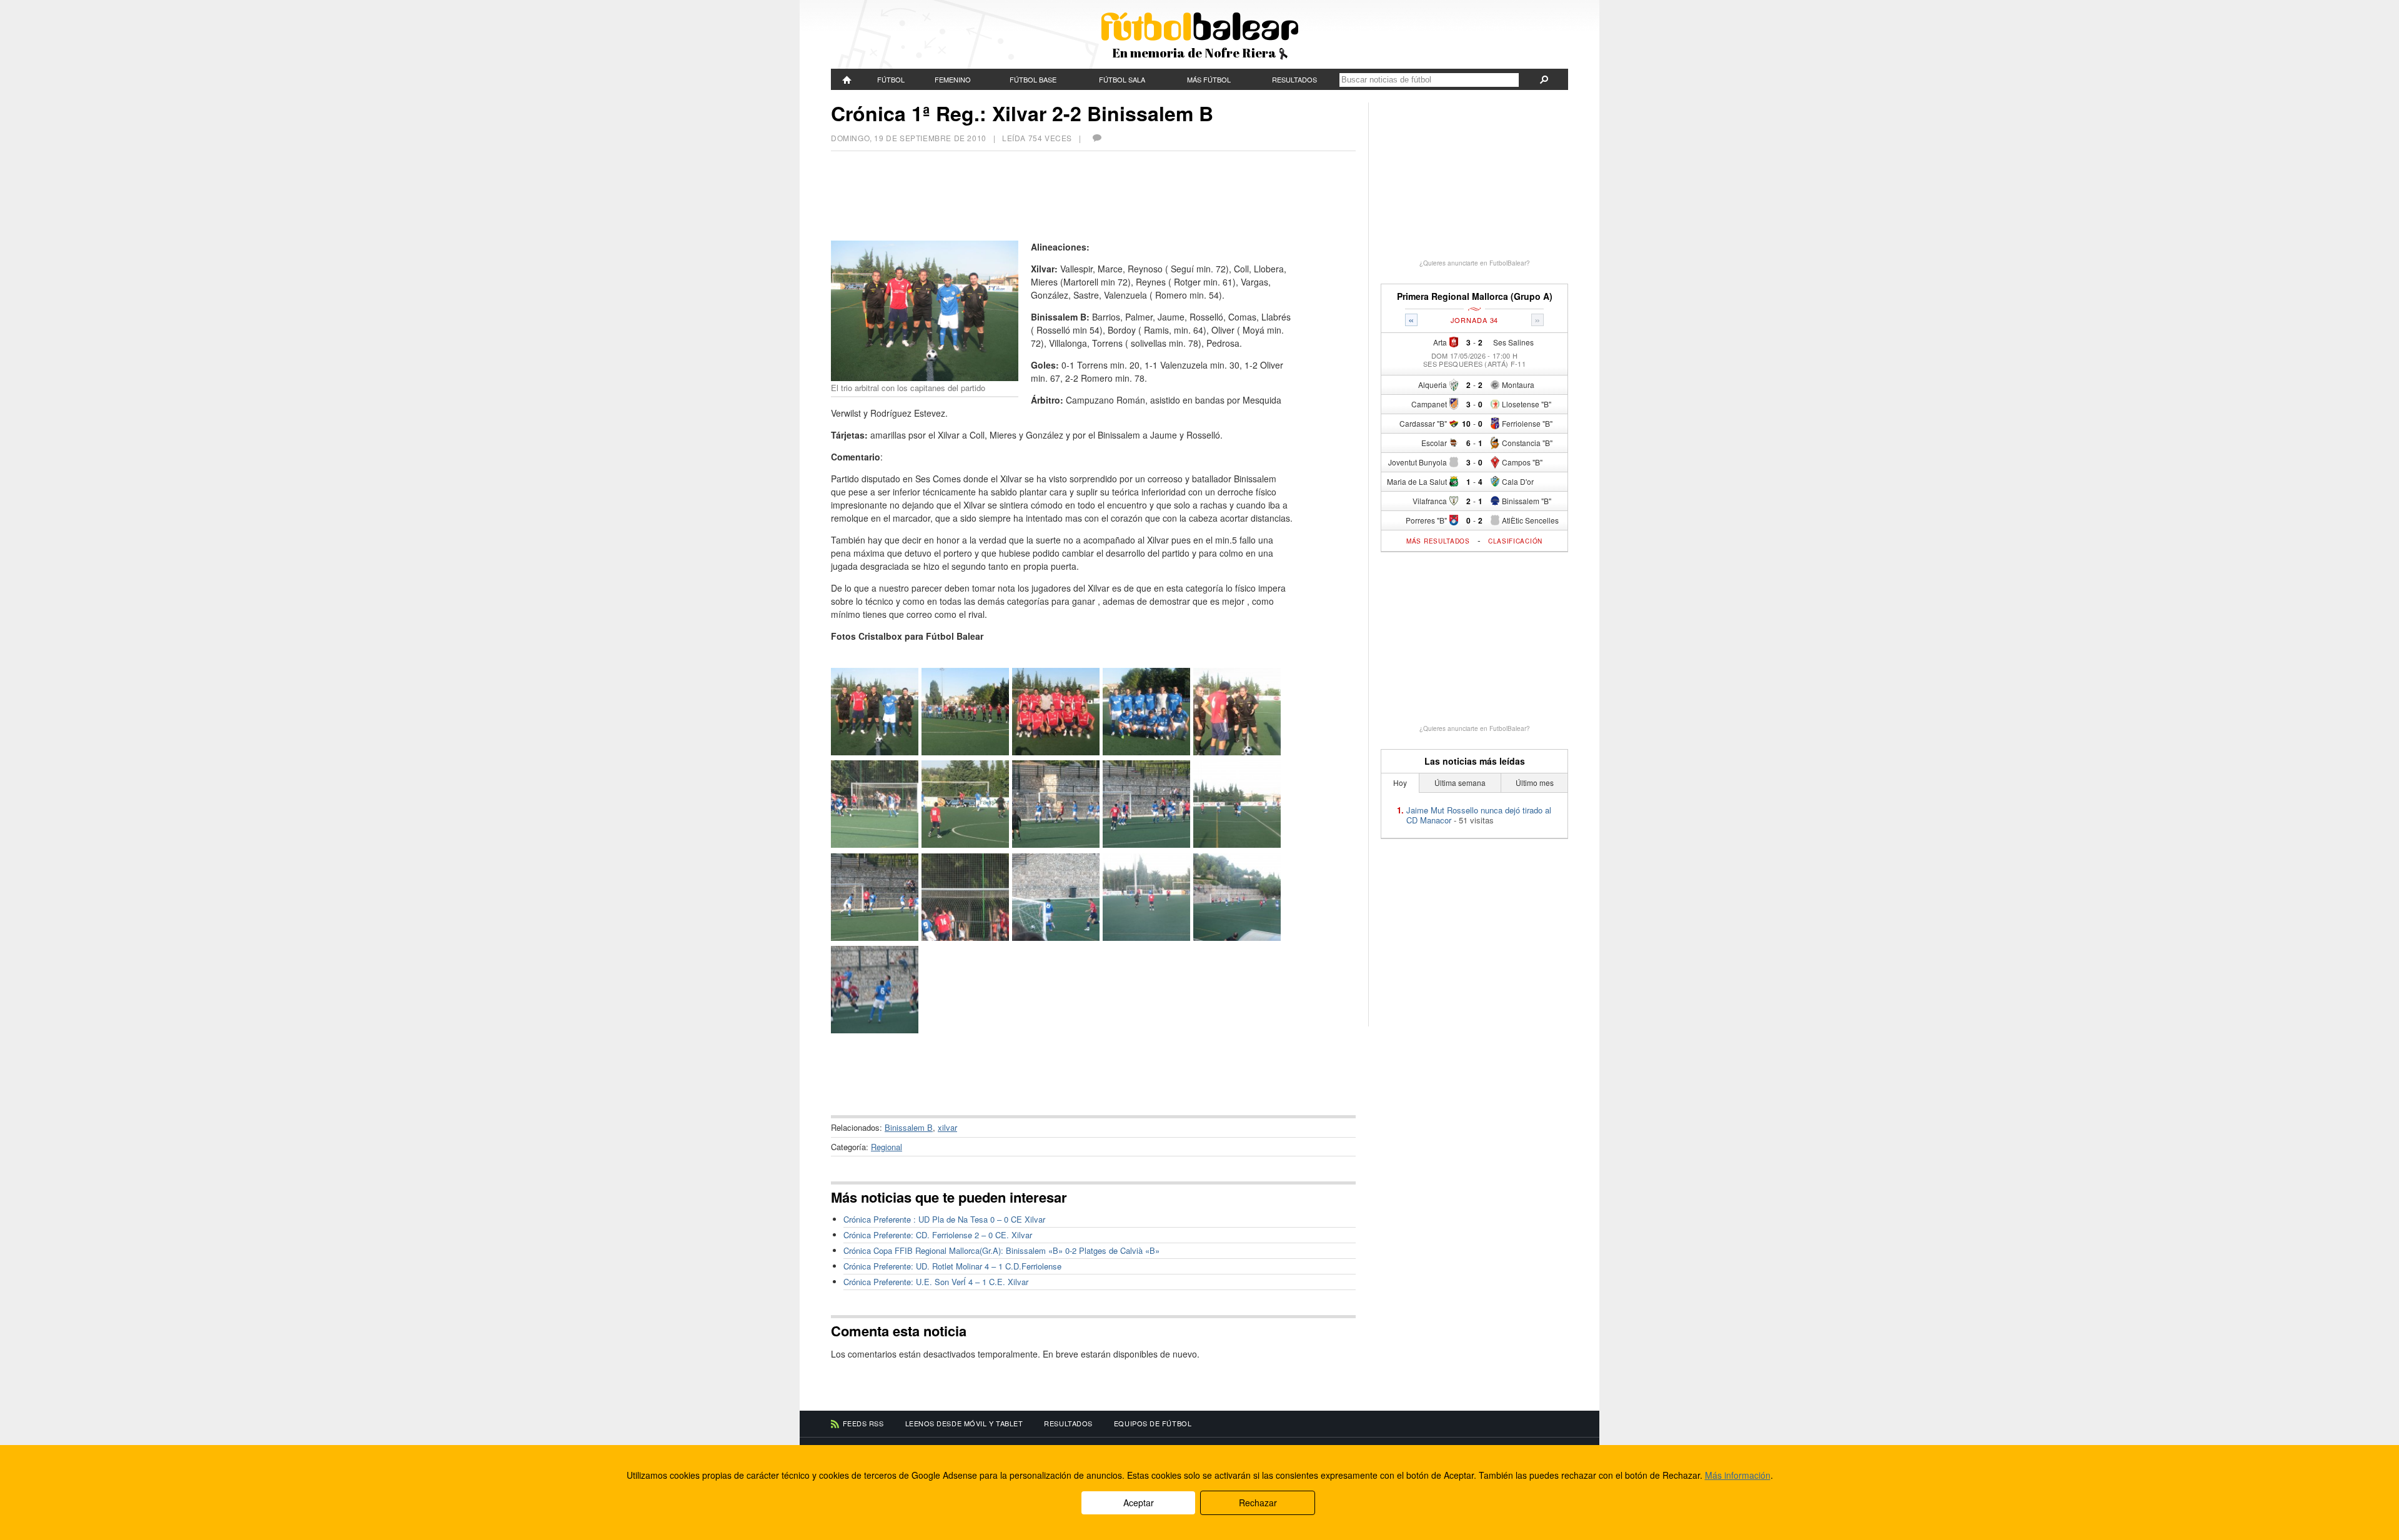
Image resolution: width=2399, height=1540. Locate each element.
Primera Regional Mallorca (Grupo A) (1475, 296)
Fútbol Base (1033, 79)
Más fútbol (1209, 79)
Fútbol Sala (1122, 79)
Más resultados (1438, 541)
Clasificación (1515, 541)
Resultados (1294, 79)
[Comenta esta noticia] (1096, 138)
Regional (887, 1147)
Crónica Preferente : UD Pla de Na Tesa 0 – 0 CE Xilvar (944, 1219)
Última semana (1460, 782)
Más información (1738, 1475)
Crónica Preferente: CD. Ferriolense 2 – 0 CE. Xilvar (938, 1235)
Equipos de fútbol (1153, 1423)
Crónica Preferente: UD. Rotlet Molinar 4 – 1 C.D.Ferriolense (952, 1266)
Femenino (953, 79)
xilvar (947, 1127)
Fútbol (891, 79)
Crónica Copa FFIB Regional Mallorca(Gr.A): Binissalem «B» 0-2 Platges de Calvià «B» (1001, 1250)
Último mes (1535, 782)
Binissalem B (909, 1127)
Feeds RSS (863, 1423)
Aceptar (1139, 1503)
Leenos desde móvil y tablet (964, 1423)
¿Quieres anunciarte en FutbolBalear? (1475, 263)
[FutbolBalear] (847, 79)
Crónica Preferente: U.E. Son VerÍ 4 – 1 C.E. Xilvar (936, 1282)
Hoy (1400, 782)
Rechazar (1258, 1503)
